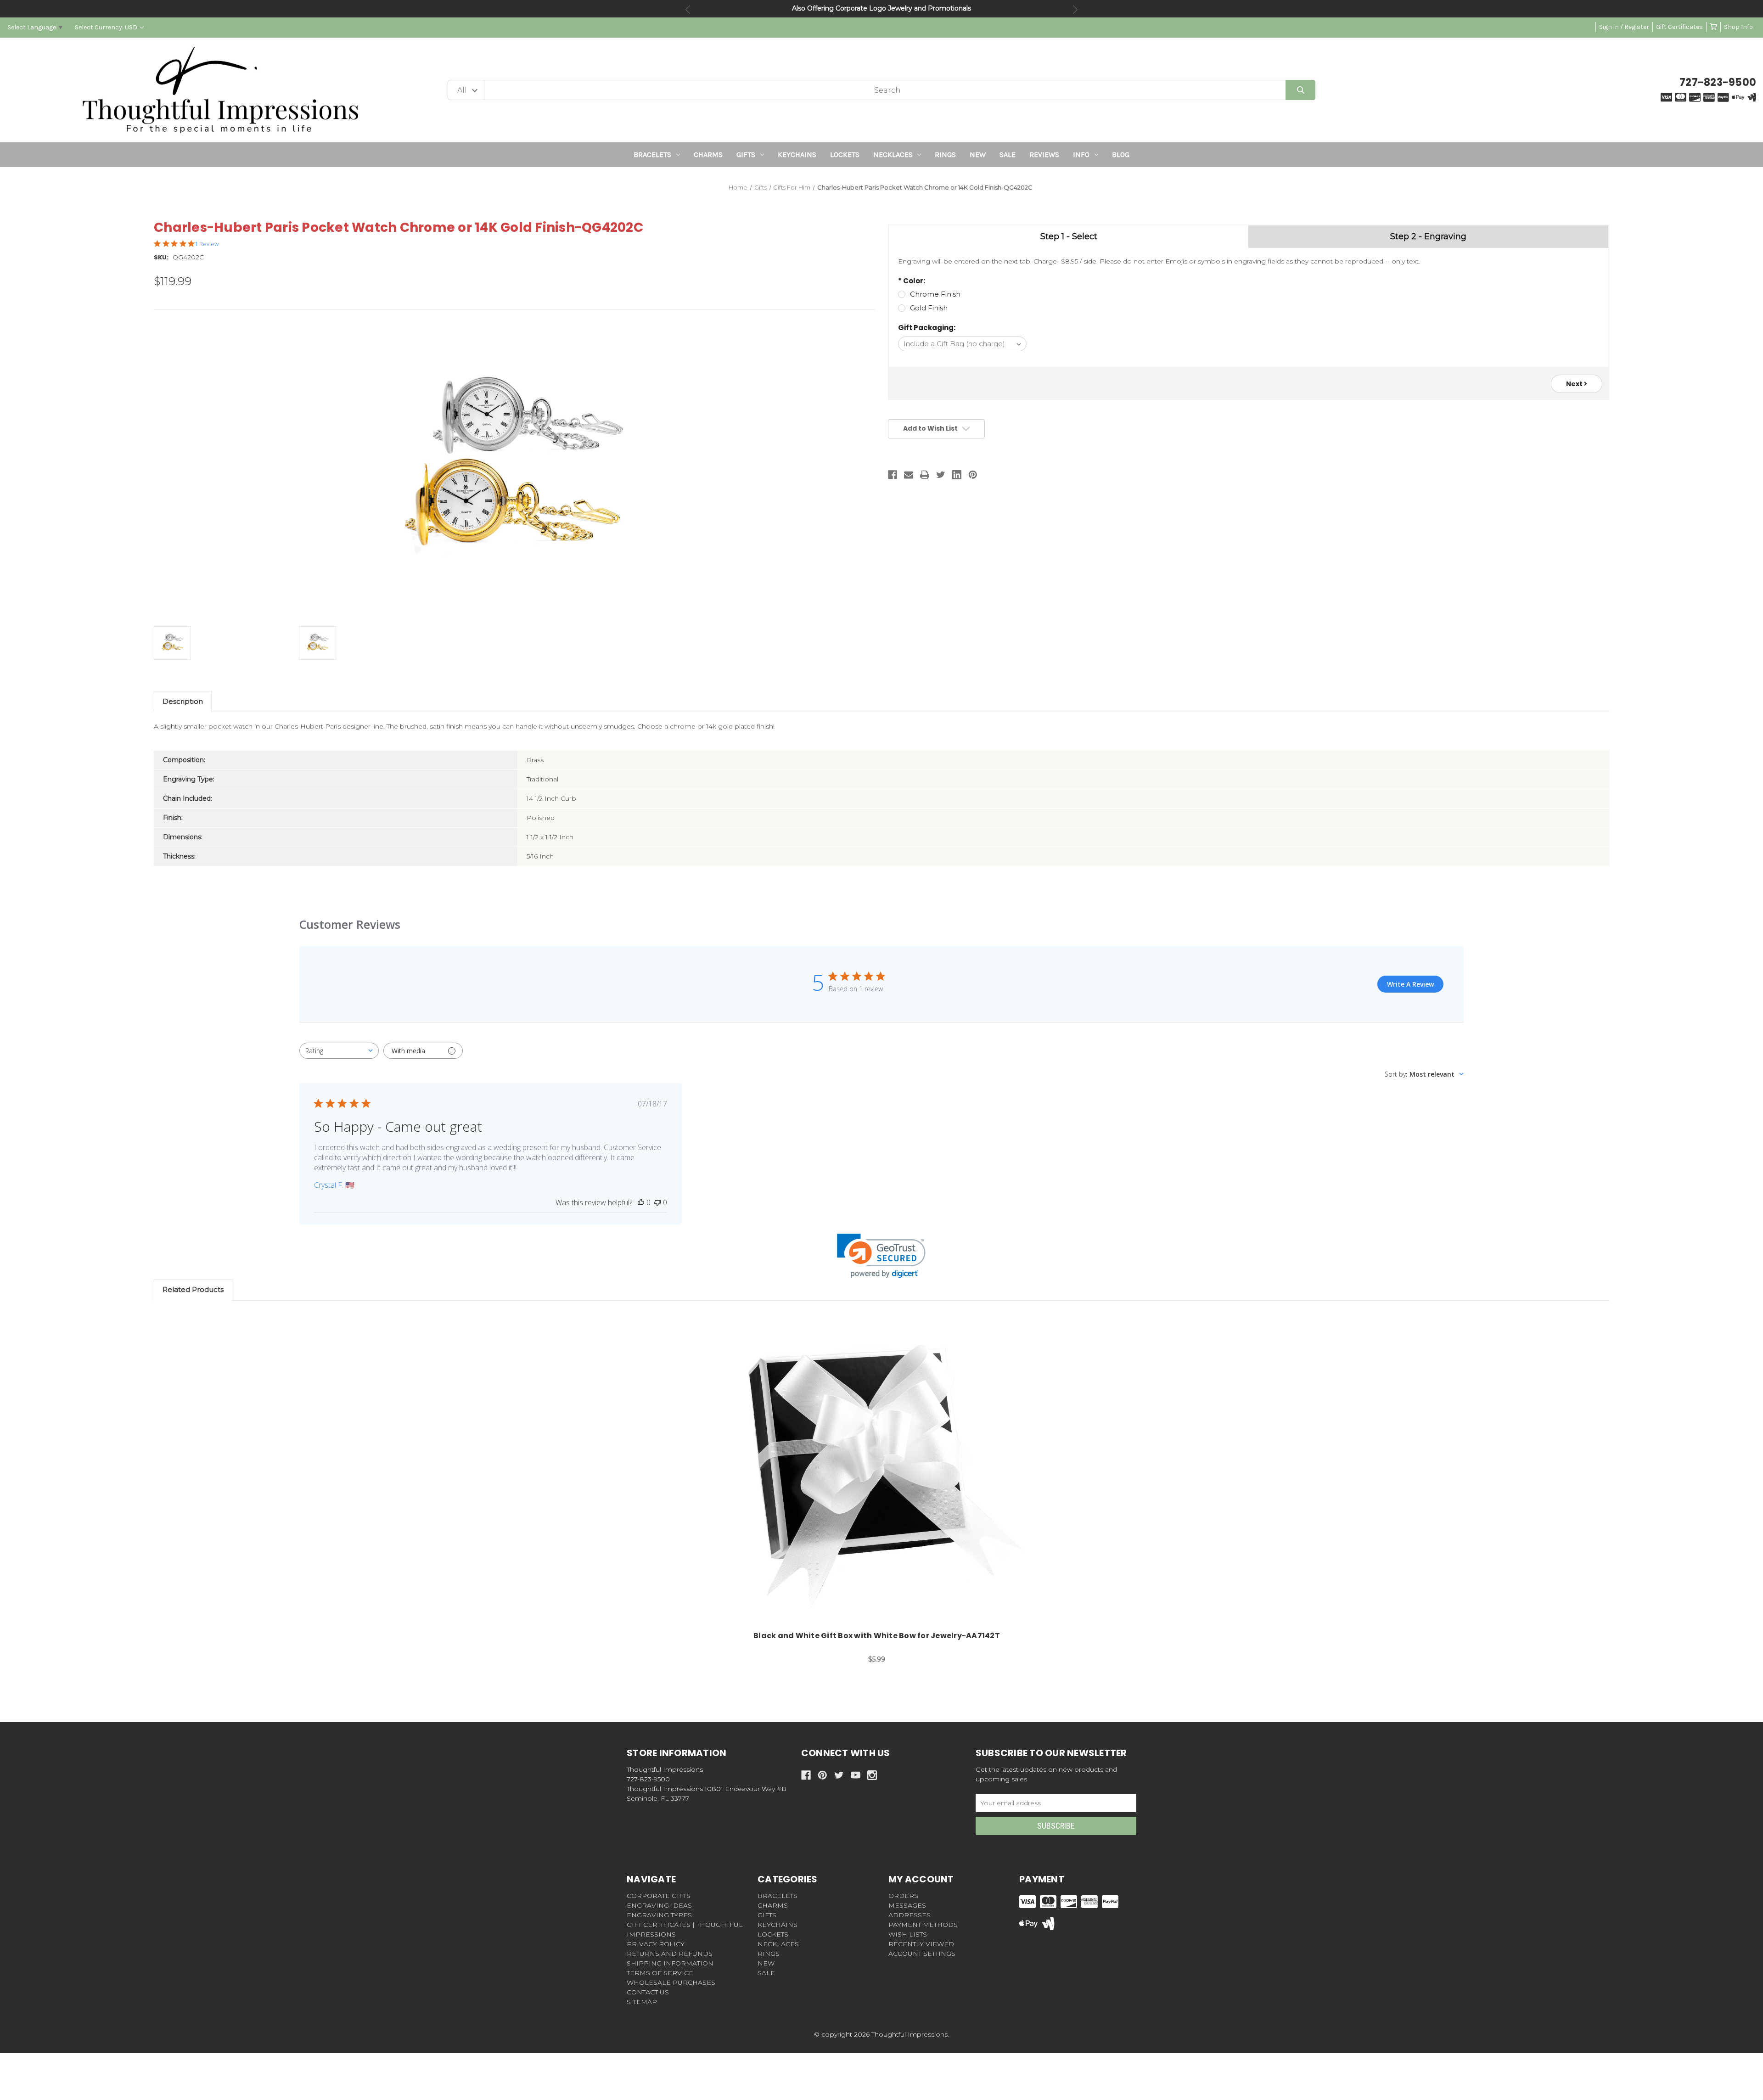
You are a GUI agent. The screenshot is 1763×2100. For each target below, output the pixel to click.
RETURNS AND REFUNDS (670, 1954)
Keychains (797, 154)
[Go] (1300, 90)
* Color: (912, 281)
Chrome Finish (935, 294)
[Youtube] (856, 1775)
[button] (881, 1256)
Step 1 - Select (1069, 236)
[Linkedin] (957, 475)
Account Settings (922, 1954)
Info (1081, 154)
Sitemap (642, 2002)
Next (1075, 10)
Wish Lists (908, 1934)
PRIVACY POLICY (656, 1944)
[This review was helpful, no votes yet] (641, 1202)
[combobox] (339, 1051)
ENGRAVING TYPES (659, 1915)
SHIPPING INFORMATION (670, 1963)
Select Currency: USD (107, 27)
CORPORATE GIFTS (659, 1896)
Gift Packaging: (927, 328)
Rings (945, 154)
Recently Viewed (921, 1944)
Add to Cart (882, 1473)
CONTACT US (648, 1992)
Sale (1008, 154)
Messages (907, 1905)
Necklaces (893, 154)
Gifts (746, 154)
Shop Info (1738, 27)
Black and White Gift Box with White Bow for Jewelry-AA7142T (877, 1636)
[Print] (925, 475)
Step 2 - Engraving (1428, 236)
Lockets (845, 154)
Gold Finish (929, 308)
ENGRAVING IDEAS (659, 1905)
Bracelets (652, 154)
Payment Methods (923, 1925)
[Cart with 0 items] (1713, 27)
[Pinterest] (973, 475)
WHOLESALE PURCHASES (671, 1982)
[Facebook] (893, 475)
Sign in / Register (1624, 27)
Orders (903, 1896)
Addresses (910, 1915)
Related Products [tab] (193, 1289)
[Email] (909, 475)
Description (183, 701)
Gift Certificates (1679, 27)
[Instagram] (872, 1775)
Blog (1121, 154)
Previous (688, 10)
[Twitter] (941, 475)
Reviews (1044, 154)
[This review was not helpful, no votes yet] (657, 1202)
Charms (708, 154)
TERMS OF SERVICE (660, 1973)
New (978, 154)
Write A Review (1410, 984)
